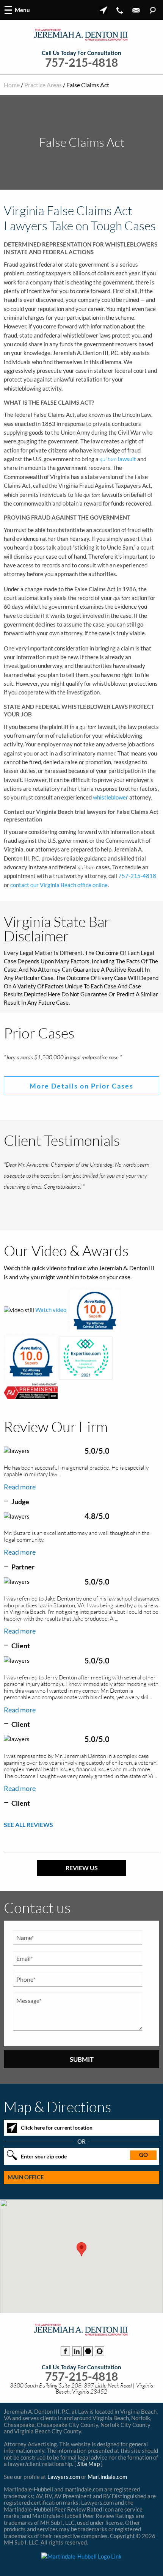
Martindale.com (107, 2491)
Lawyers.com (64, 2491)
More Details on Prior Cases (81, 1093)
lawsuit (118, 459)
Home (12, 85)
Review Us (82, 1882)
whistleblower (110, 797)
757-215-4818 (81, 62)
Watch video (51, 1324)
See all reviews (28, 1839)
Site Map (89, 2478)
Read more (20, 1501)
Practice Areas (43, 85)
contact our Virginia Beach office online (59, 885)
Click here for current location (57, 2142)
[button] (81, 2264)
